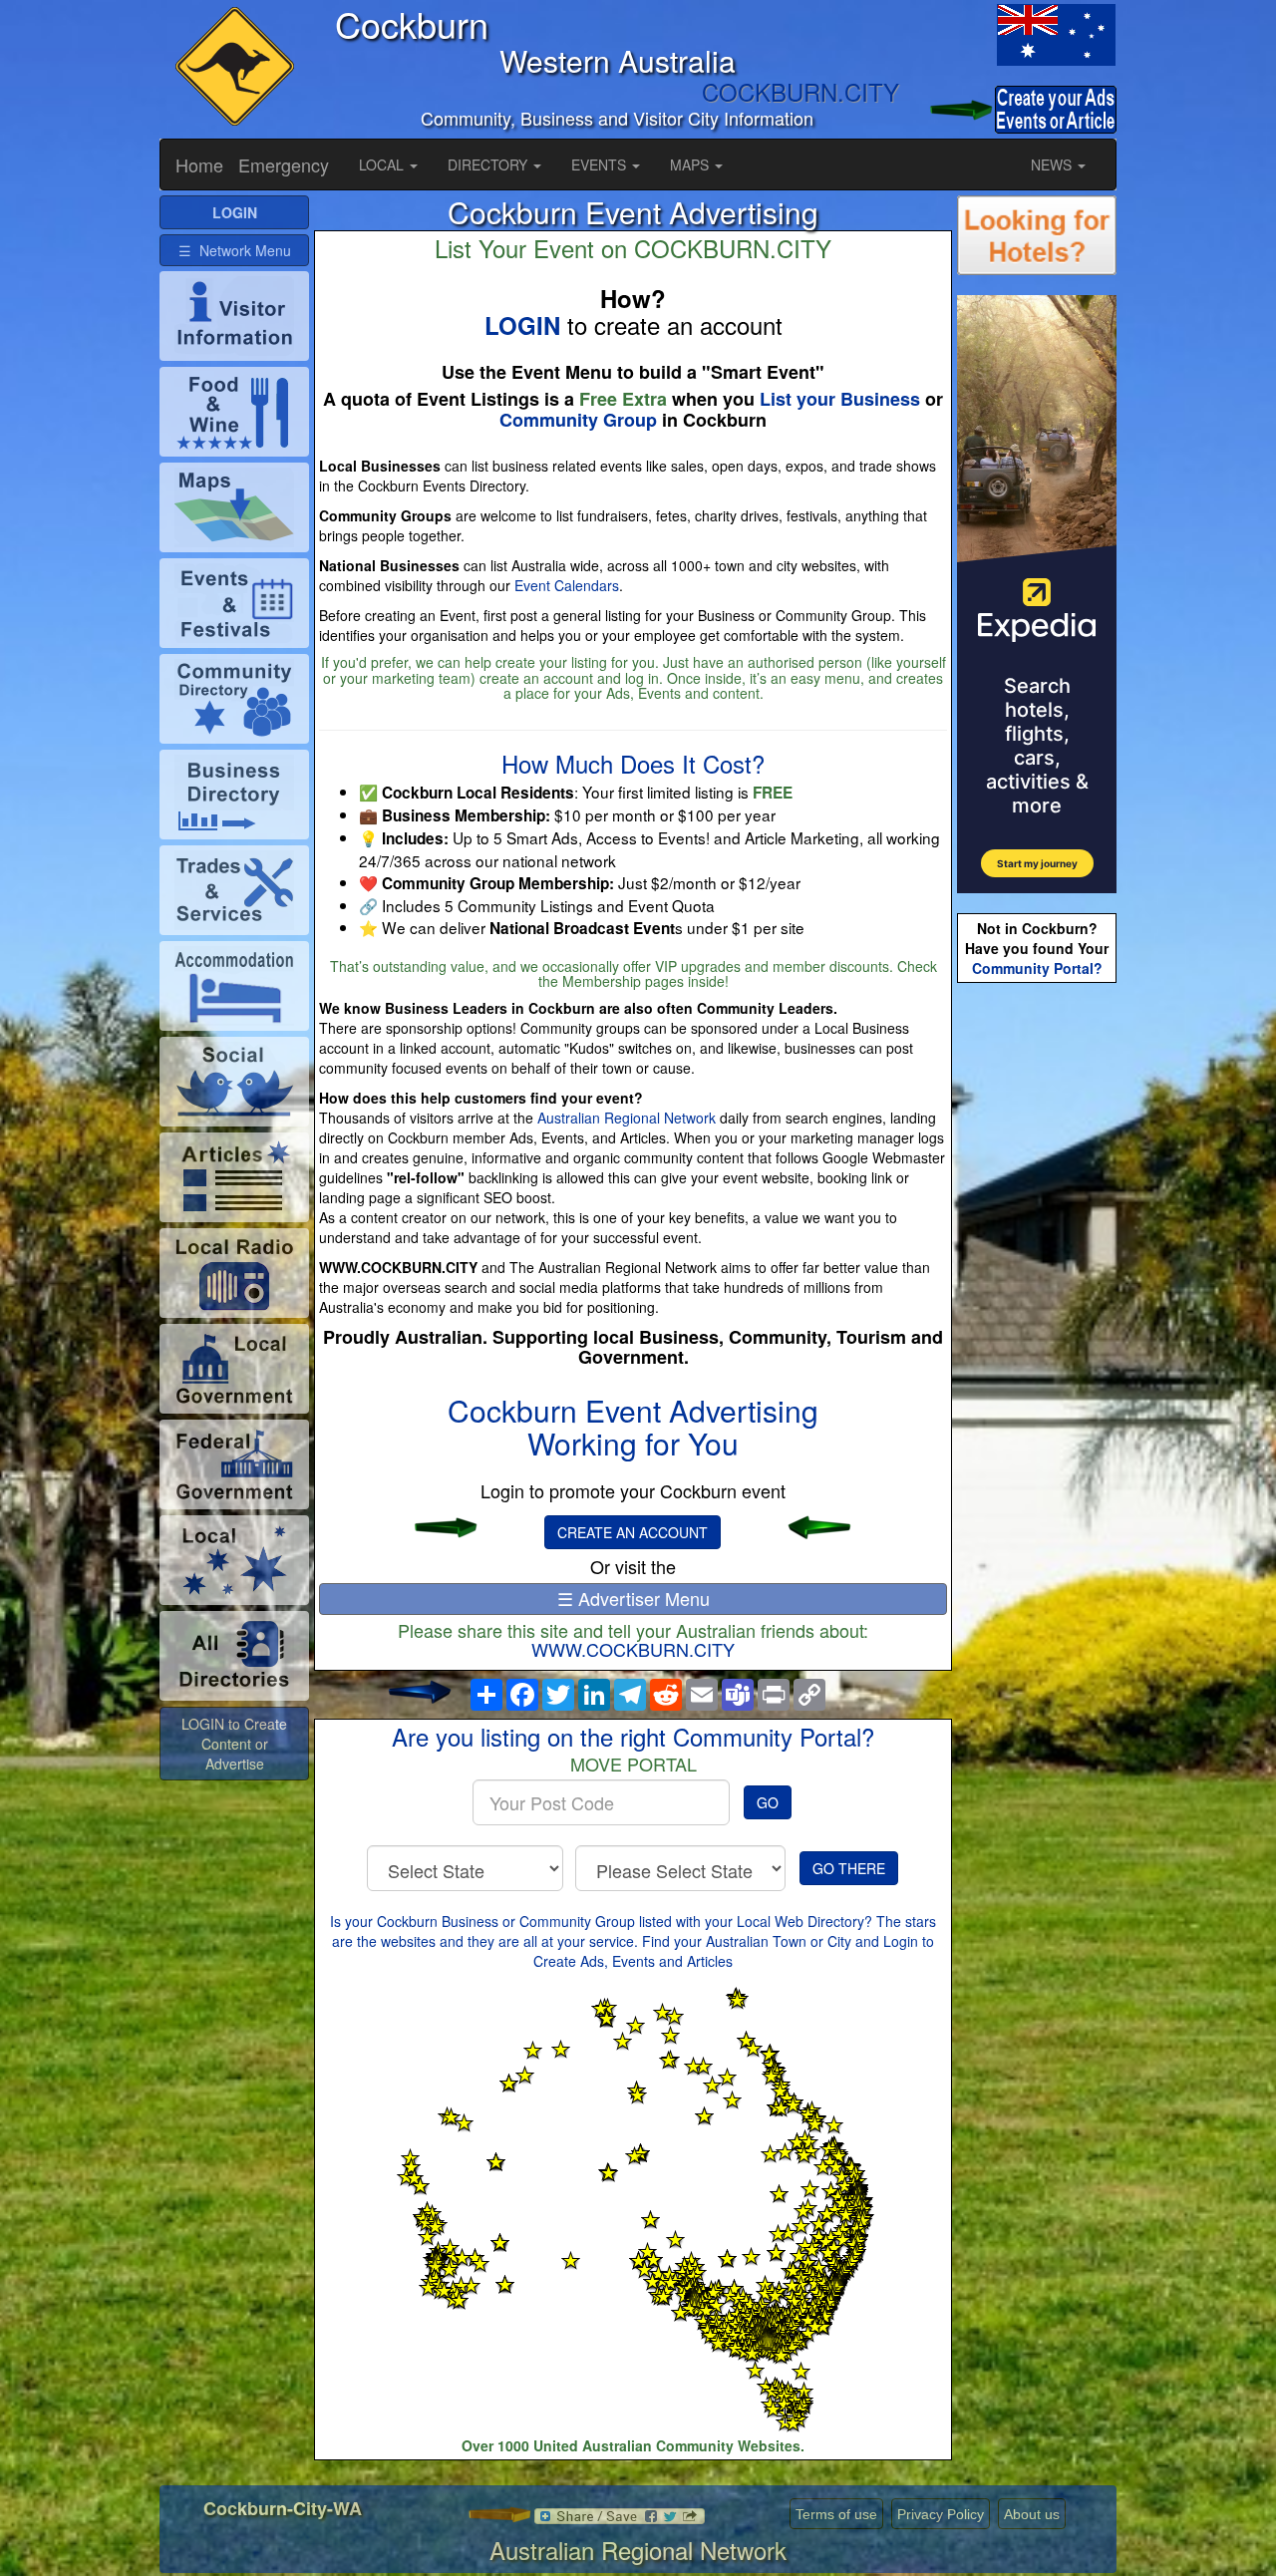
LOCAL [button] (383, 164)
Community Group (578, 420)
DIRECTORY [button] (489, 164)
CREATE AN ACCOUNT (633, 1532)
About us (1032, 2514)
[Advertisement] (1037, 1302)
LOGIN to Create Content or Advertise (234, 1744)
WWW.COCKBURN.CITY (633, 1649)
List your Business (840, 399)
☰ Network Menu (235, 250)
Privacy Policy (941, 2514)
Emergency (284, 164)
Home (199, 164)
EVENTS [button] (601, 164)
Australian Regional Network (627, 1118)
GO (768, 1802)
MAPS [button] (691, 164)
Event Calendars (567, 585)
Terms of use (836, 2514)
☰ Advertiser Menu (634, 1598)
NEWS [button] (1053, 164)
